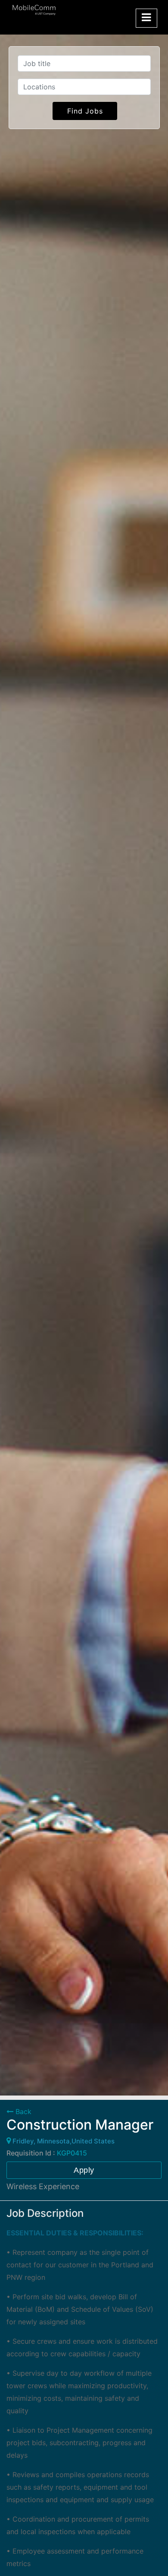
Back (22, 2111)
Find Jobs (85, 111)
